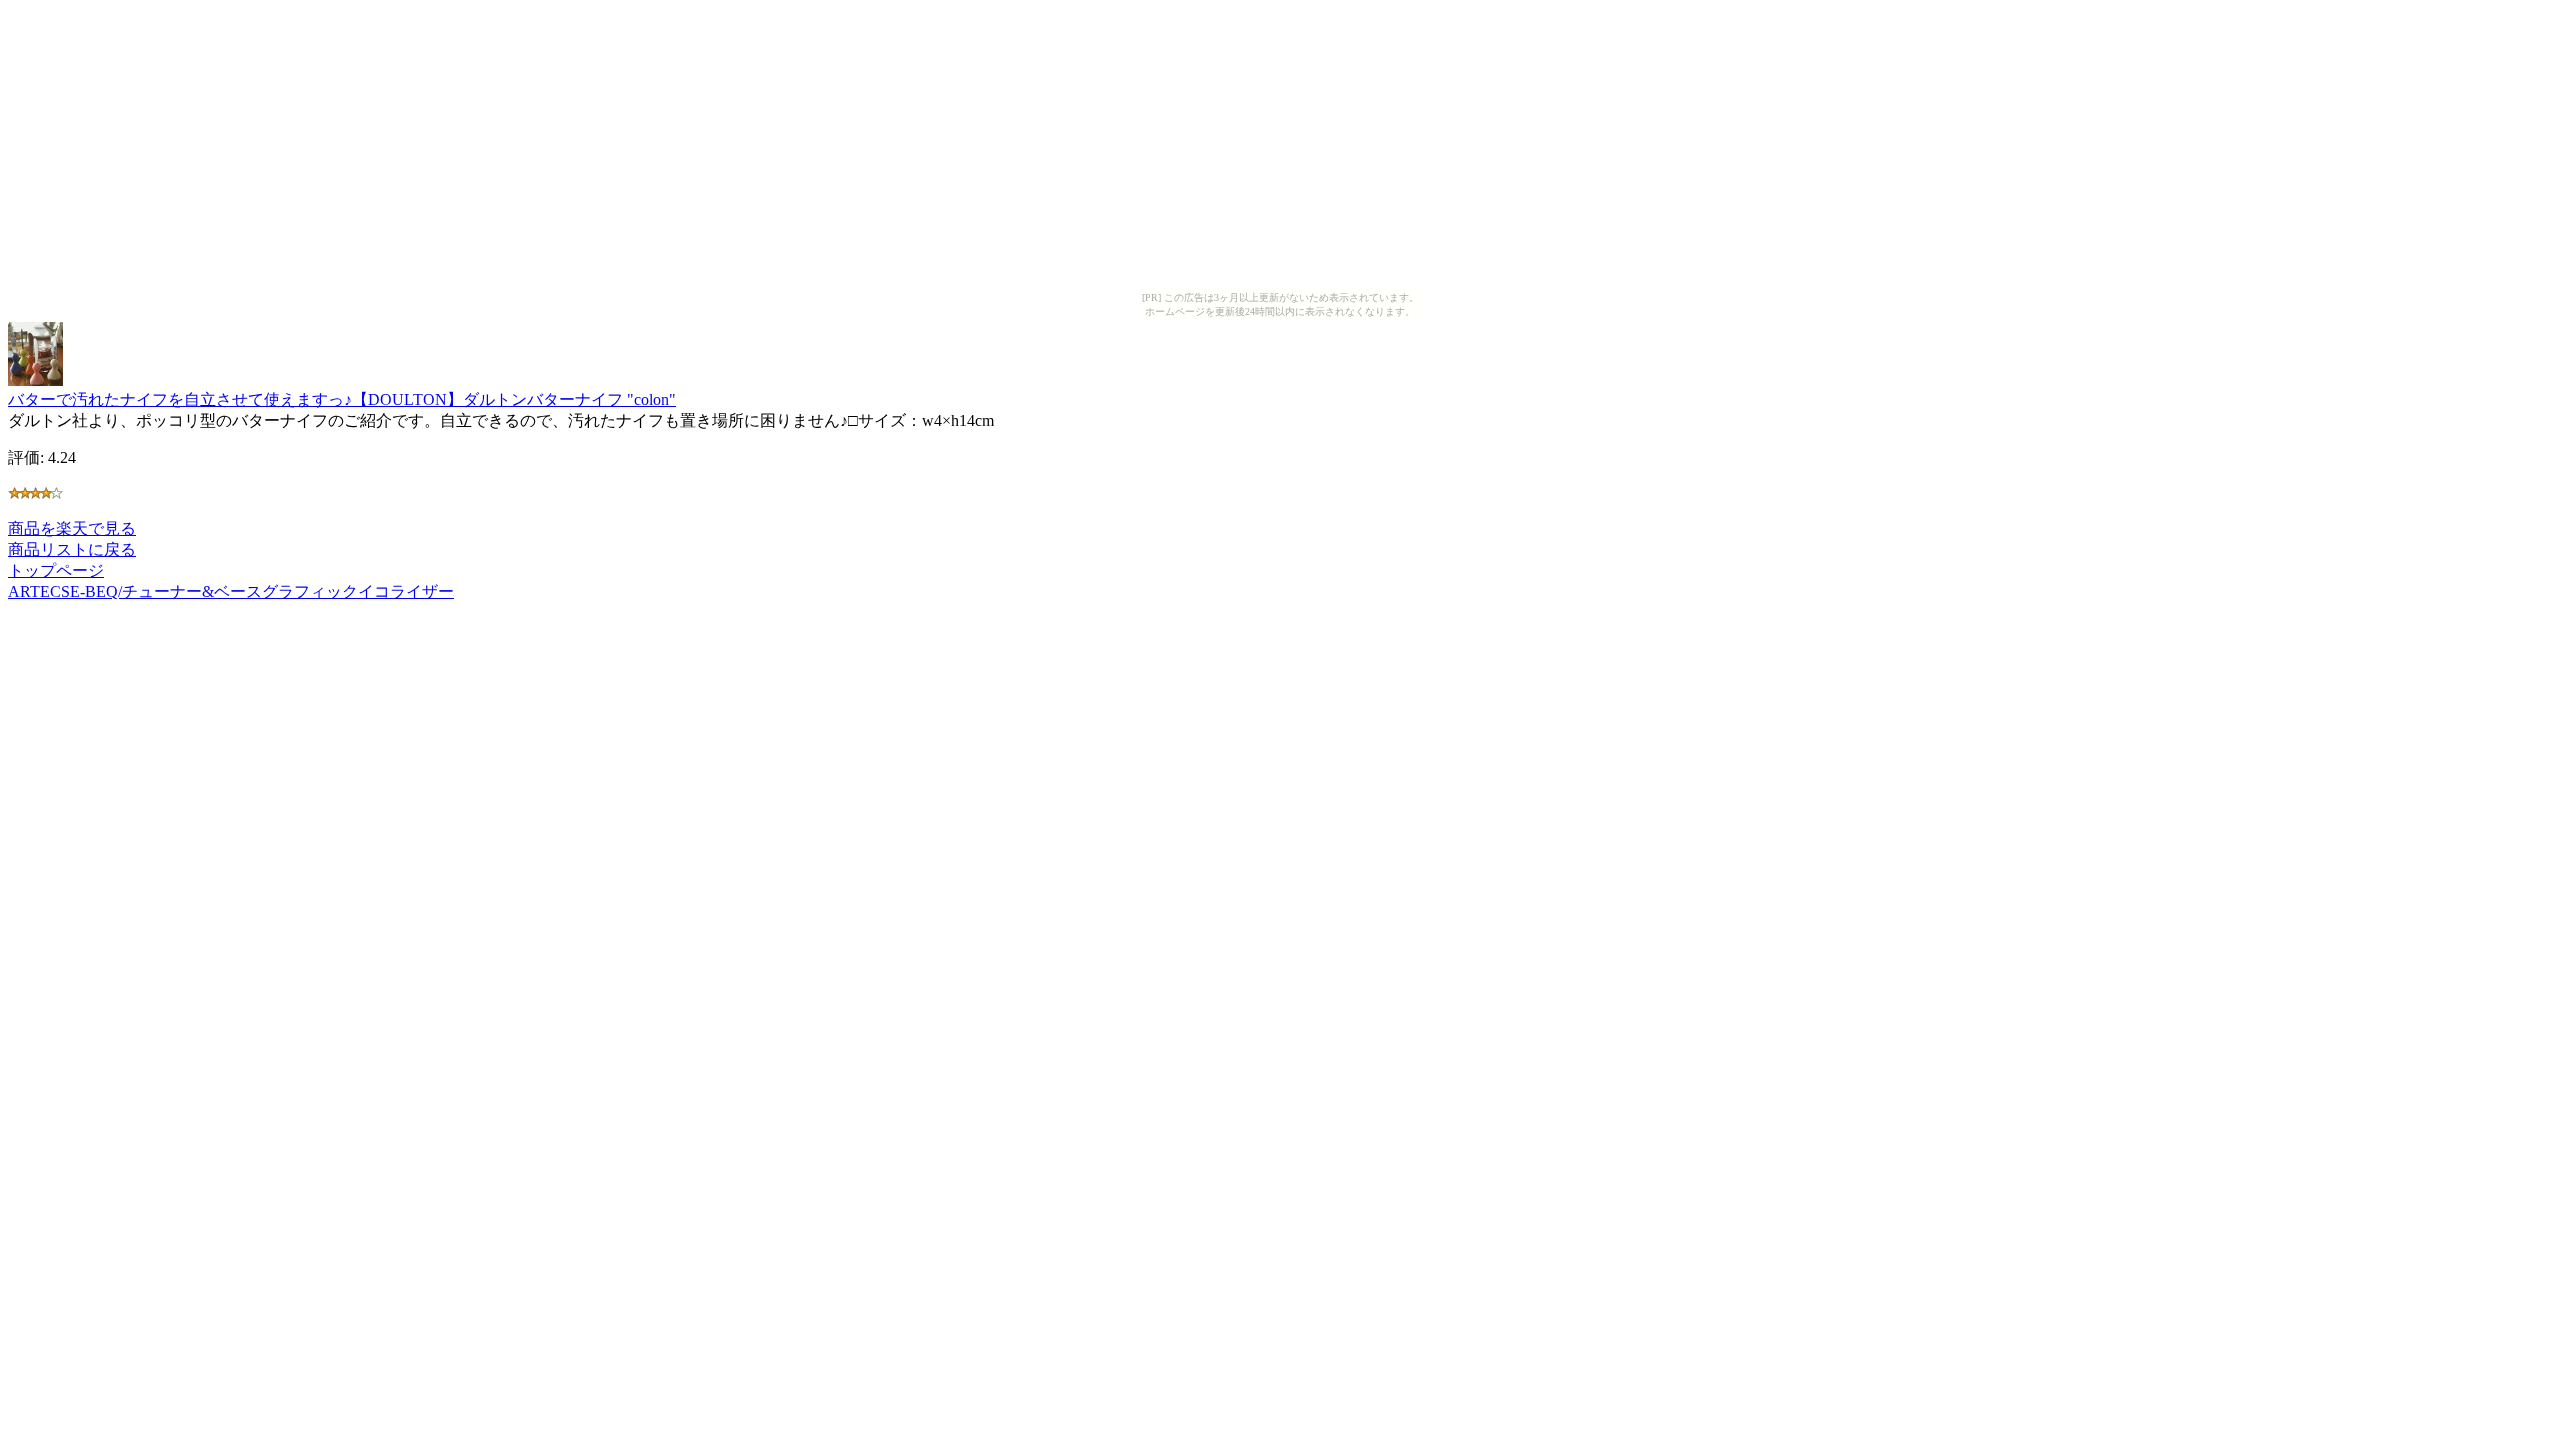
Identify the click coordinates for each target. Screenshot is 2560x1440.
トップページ (56, 570)
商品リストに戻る (72, 549)
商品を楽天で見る (72, 528)
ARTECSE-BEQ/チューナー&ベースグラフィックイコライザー (231, 591)
